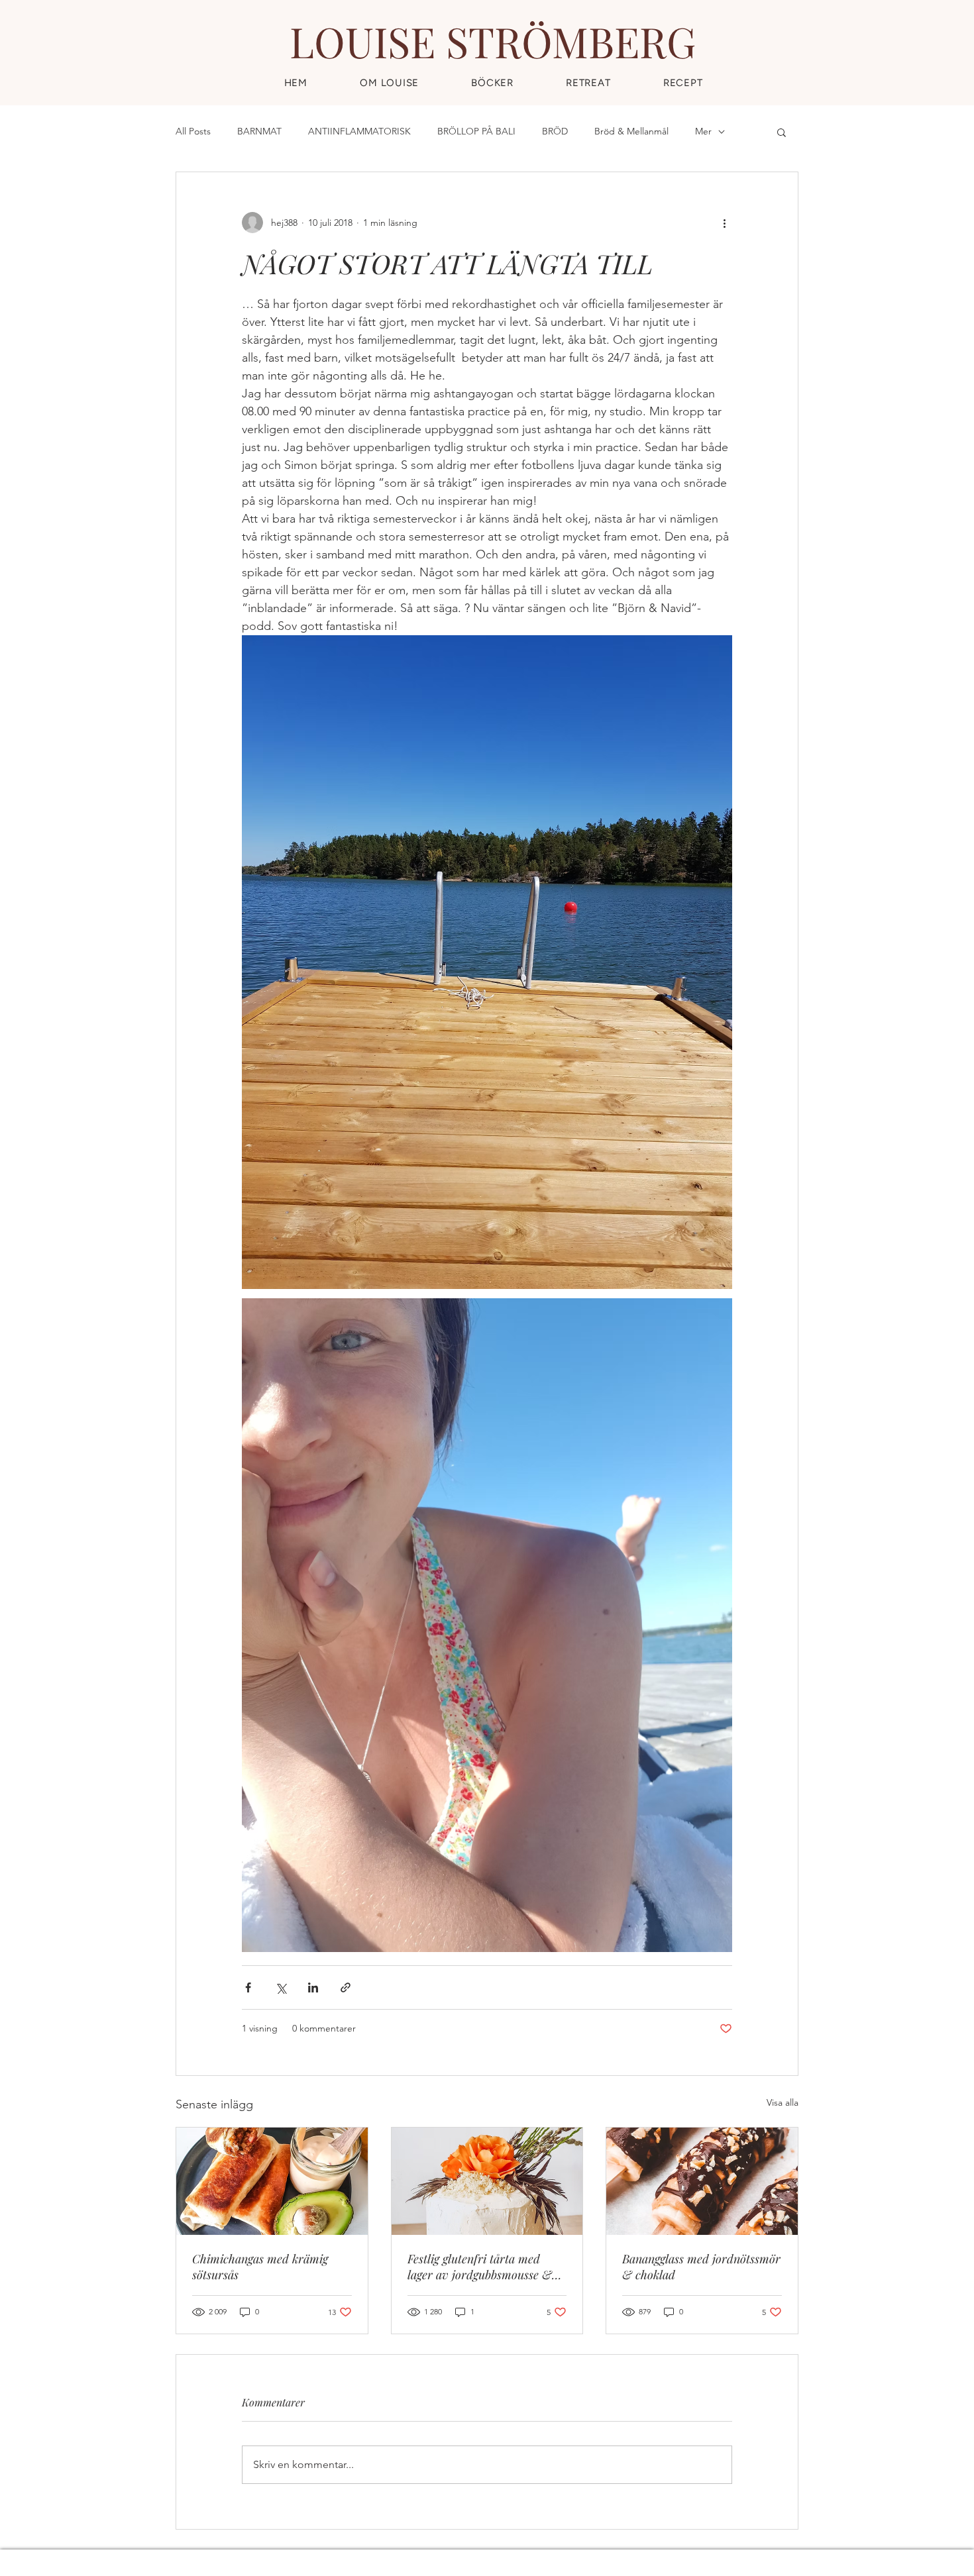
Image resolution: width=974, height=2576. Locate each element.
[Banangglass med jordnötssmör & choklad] (702, 2181)
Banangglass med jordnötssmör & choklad (701, 2267)
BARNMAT (259, 131)
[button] (683, 83)
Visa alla (783, 2102)
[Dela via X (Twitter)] (281, 1987)
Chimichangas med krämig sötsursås (260, 2267)
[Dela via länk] (346, 1987)
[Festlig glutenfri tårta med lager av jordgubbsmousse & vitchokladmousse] (487, 2181)
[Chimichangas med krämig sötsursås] (272, 2181)
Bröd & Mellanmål (631, 131)
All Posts (193, 131)
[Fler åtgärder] (724, 223)
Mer (703, 131)
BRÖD (555, 131)
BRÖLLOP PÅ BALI (476, 131)
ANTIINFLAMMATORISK (359, 131)
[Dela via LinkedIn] (313, 1987)
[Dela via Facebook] (248, 1987)
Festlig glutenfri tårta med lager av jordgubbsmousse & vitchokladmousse (480, 2267)
